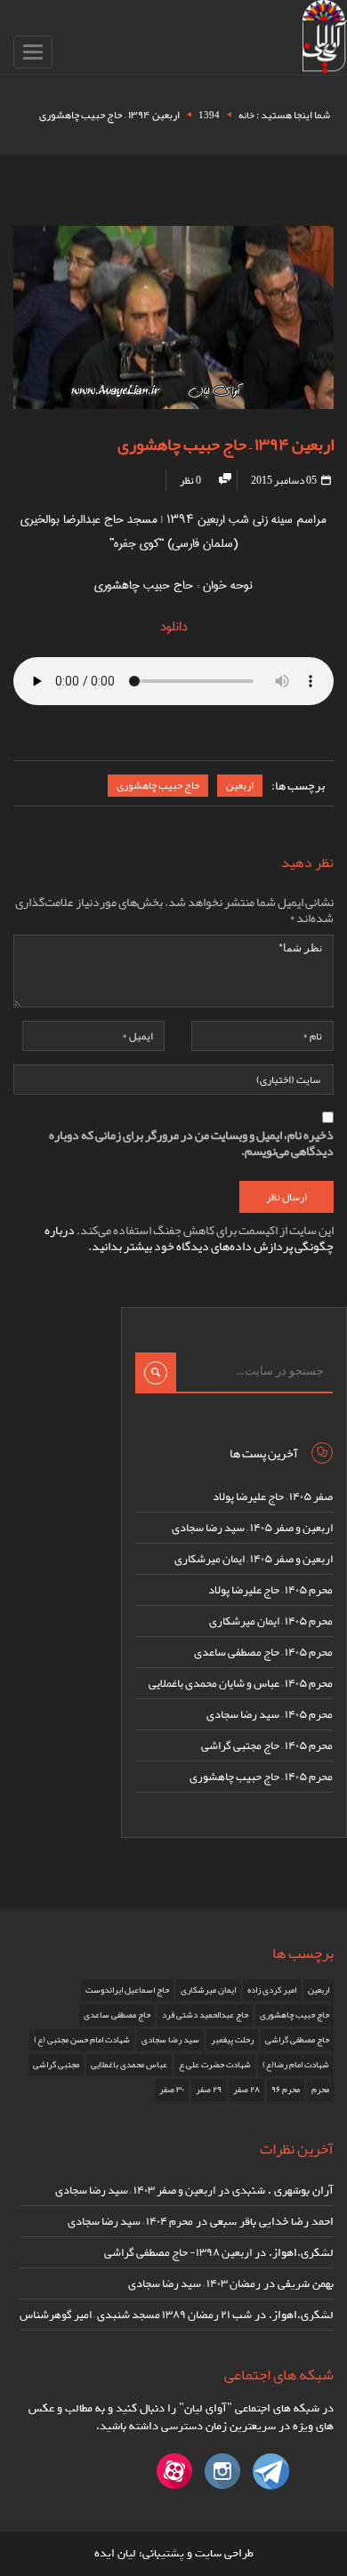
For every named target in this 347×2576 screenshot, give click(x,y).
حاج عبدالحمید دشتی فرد (205, 2015)
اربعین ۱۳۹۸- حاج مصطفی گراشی (178, 2252)
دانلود (174, 627)
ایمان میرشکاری (208, 1990)
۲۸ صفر (246, 2090)
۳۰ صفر (172, 2090)
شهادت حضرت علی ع (215, 2065)
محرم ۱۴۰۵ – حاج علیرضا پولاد (270, 1590)
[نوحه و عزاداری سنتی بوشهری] (325, 40)
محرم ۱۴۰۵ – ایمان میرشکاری (271, 1621)
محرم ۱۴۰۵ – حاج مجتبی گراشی (267, 1745)
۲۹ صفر (209, 2090)
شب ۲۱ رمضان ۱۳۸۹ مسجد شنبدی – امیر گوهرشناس (136, 2315)
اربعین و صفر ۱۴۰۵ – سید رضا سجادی (252, 1528)
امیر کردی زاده (272, 1990)
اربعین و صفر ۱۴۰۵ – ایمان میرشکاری (254, 1559)
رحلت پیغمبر (232, 2040)
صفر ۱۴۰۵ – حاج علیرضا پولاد (273, 1497)
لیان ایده (115, 2553)
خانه (246, 115)
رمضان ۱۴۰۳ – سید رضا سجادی (194, 2283)
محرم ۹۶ (286, 2090)
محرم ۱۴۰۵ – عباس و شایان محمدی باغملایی (241, 1683)
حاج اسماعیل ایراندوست (127, 1990)
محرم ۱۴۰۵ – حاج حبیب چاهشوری (261, 1777)
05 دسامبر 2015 (285, 480)
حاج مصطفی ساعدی (117, 2015)
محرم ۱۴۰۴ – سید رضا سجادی (130, 2221)
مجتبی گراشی (56, 2065)
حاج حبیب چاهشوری (158, 785)
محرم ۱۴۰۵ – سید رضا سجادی (270, 1714)
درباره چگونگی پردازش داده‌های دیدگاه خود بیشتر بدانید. (189, 1238)
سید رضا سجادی (170, 2040)
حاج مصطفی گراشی (297, 2040)
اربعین (240, 785)
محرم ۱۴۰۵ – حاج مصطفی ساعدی (263, 1652)
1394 (209, 115)
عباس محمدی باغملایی (129, 2065)
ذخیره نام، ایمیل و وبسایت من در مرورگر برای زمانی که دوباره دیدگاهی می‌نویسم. (191, 1143)
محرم (320, 2090)
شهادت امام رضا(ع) (296, 2065)
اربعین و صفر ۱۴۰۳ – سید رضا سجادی (135, 2190)
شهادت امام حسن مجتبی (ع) (82, 2040)
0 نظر (190, 480)
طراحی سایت (224, 2553)
